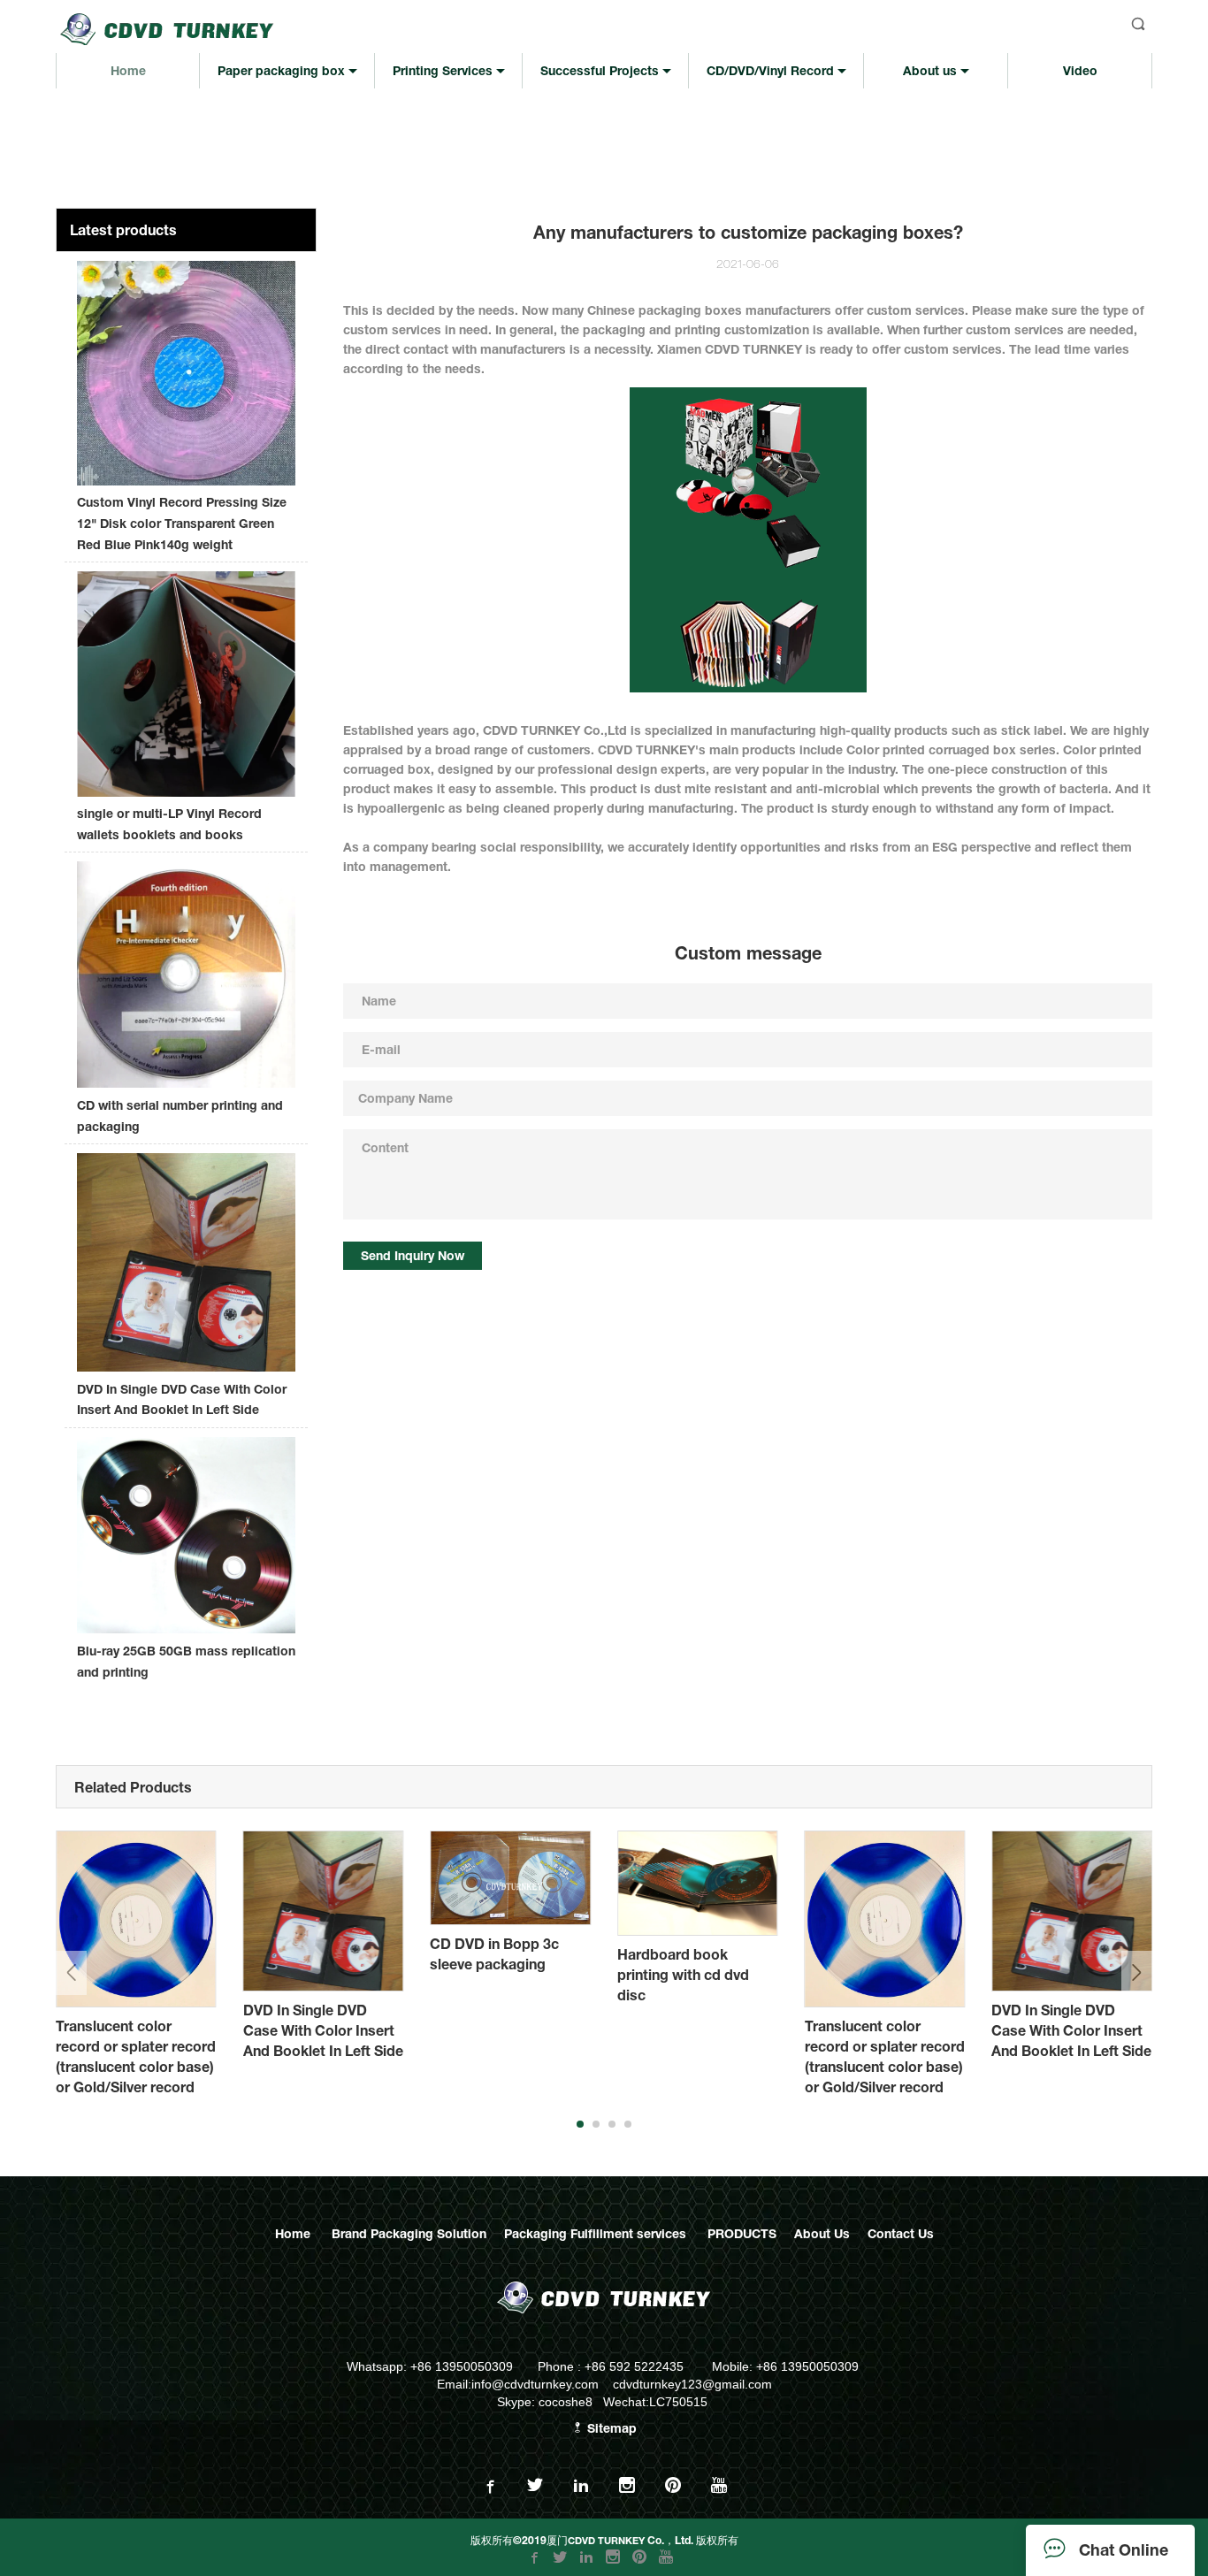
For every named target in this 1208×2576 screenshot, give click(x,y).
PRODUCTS (742, 2233)
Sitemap (610, 2428)
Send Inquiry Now (413, 1255)
